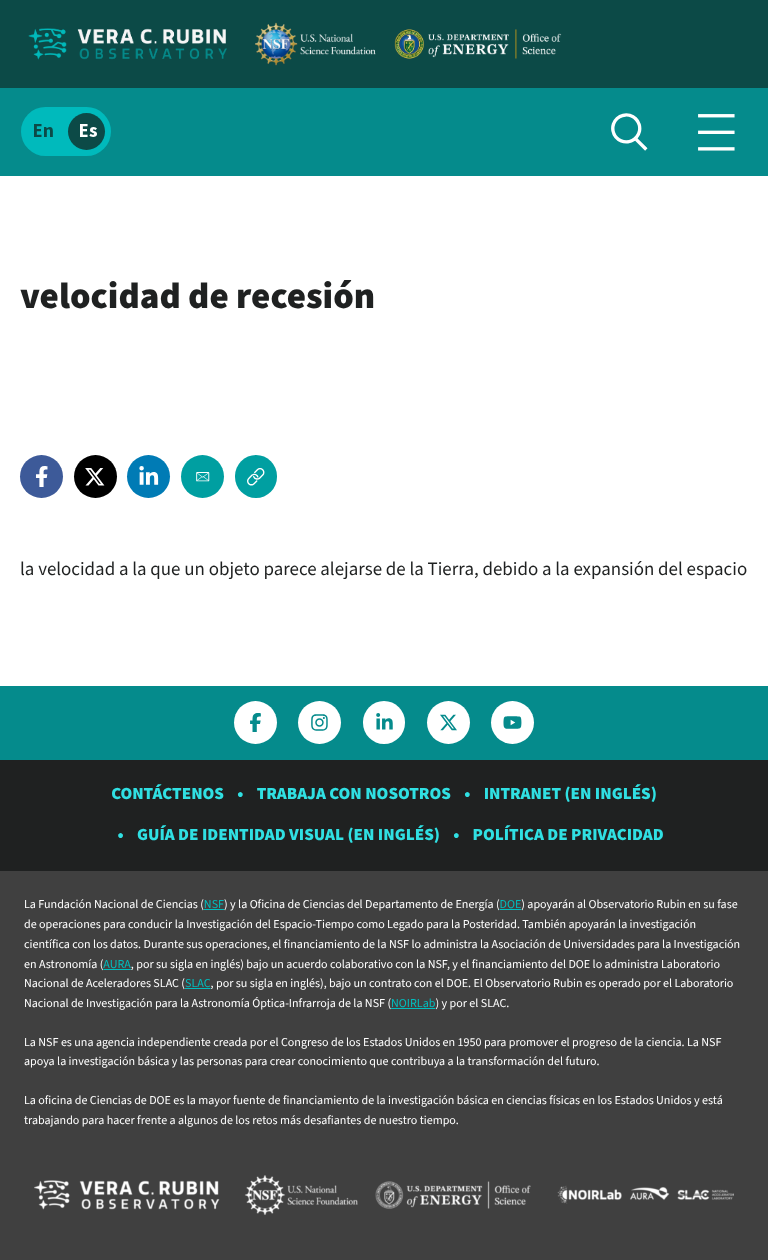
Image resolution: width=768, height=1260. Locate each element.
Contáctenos (167, 794)
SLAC (198, 983)
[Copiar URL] (256, 476)
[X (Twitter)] (95, 476)
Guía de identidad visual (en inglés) (288, 835)
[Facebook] (41, 476)
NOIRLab (413, 1003)
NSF (214, 904)
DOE (511, 904)
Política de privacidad (568, 835)
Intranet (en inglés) (570, 794)
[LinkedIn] (148, 476)
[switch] (66, 131)
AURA (116, 964)
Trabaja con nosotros (354, 794)
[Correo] (202, 476)
